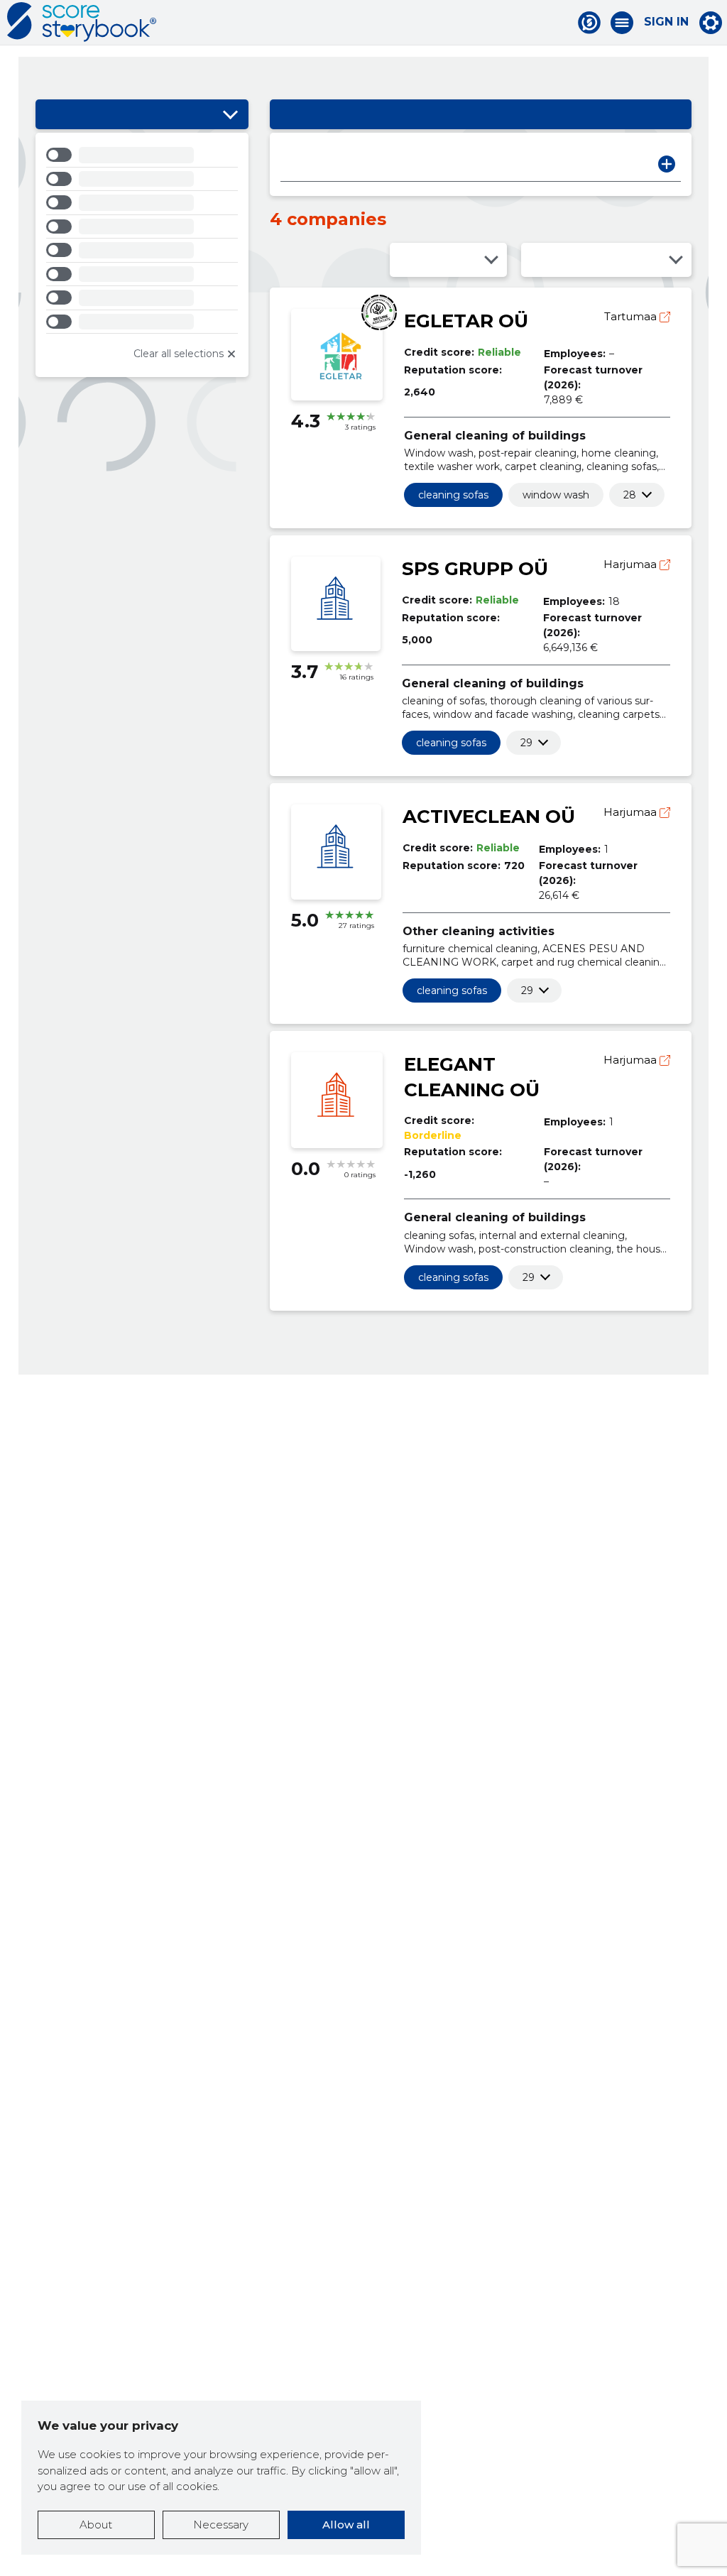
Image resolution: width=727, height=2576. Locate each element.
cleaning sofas (453, 495)
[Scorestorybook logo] (82, 22)
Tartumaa (632, 316)
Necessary (221, 2525)
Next (667, 164)
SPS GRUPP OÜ (475, 569)
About (96, 2525)
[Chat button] (589, 23)
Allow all (346, 2525)
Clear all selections (179, 354)
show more (630, 495)
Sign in (666, 22)
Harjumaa (632, 564)
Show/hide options (231, 114)
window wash (556, 495)
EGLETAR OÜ (466, 321)
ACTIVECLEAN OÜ (489, 817)
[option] (142, 157)
